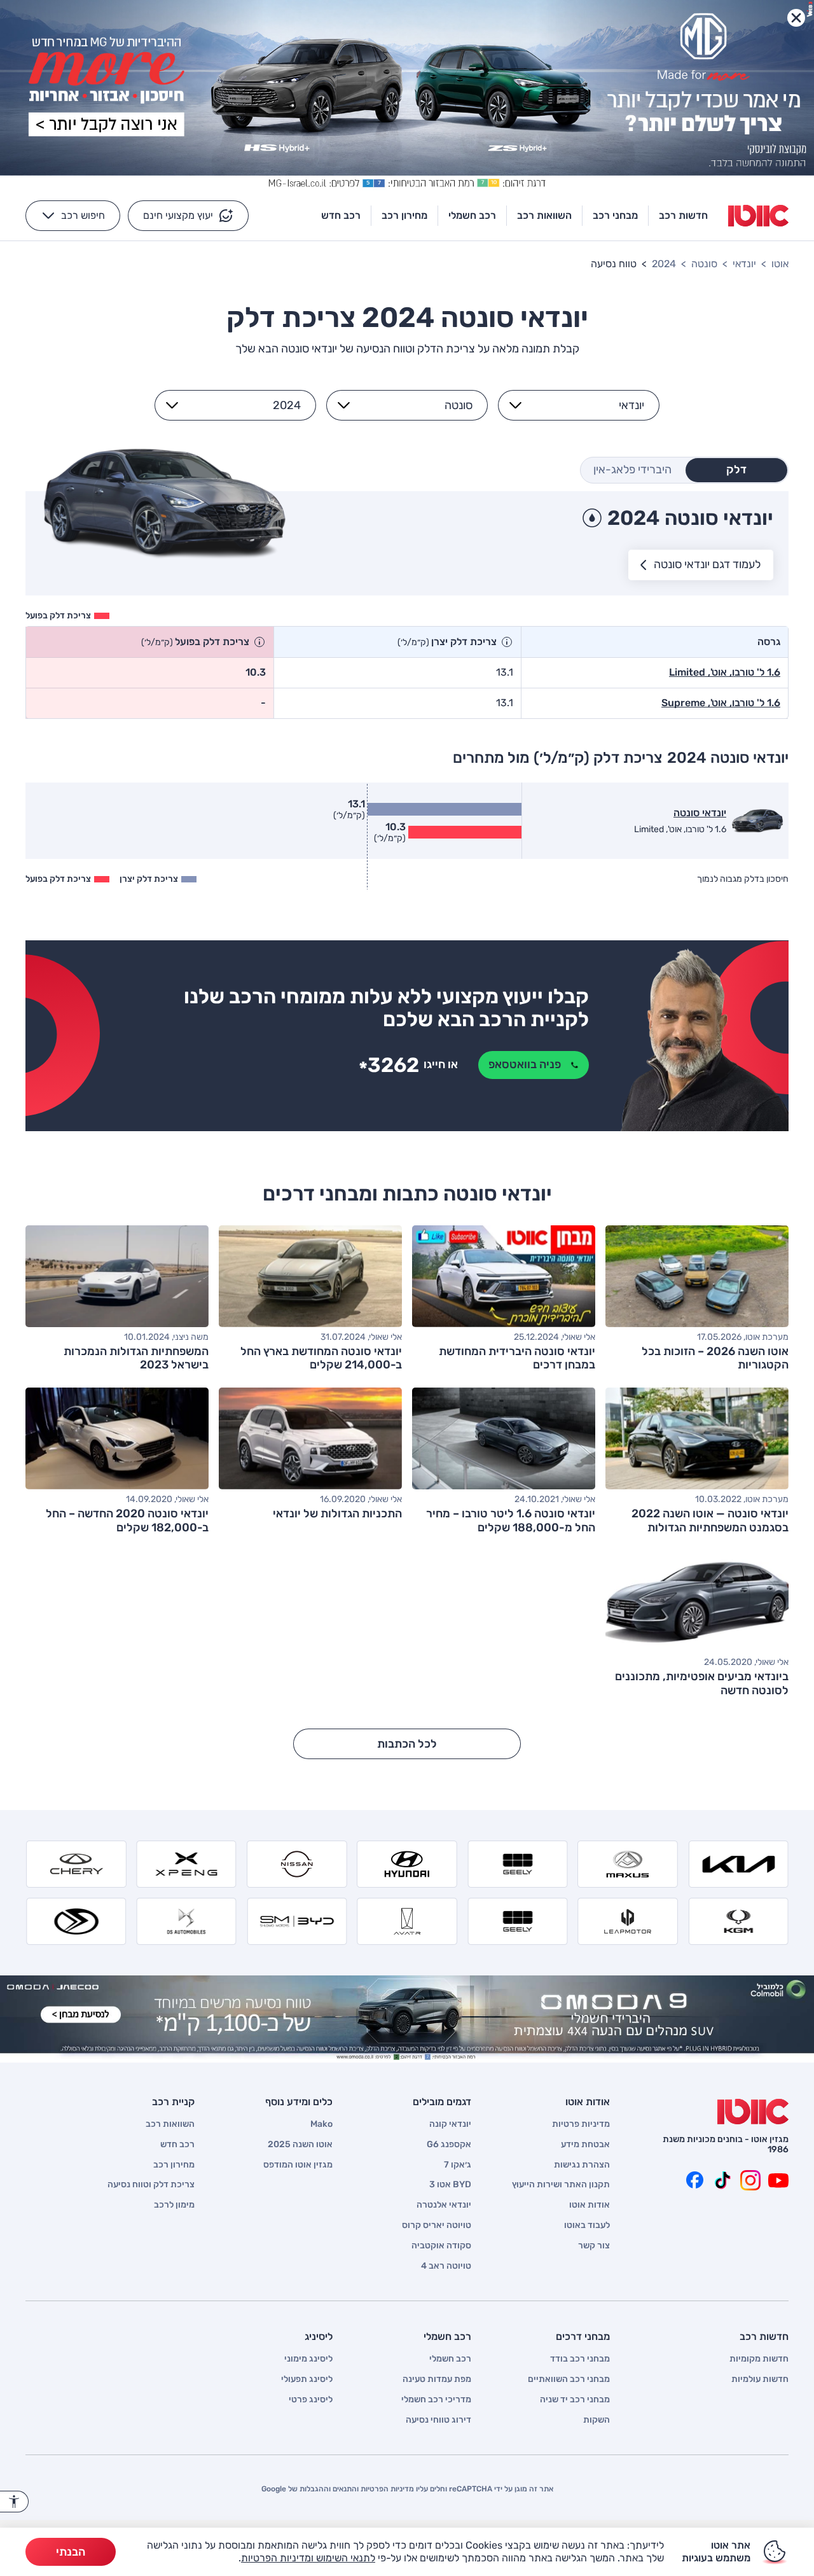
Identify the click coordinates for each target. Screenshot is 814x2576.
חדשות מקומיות (759, 2359)
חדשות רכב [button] (683, 215)
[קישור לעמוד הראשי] (758, 216)
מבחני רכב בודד (580, 2359)
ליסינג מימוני (308, 2359)
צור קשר (594, 2246)
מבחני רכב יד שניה (575, 2400)
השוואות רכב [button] (544, 215)
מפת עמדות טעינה (437, 2379)
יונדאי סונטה (700, 813)
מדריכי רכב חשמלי (436, 2400)
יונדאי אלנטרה (444, 2205)
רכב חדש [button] (341, 215)
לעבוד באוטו (587, 2225)
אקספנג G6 (449, 2145)
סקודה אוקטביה (441, 2246)
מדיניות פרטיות (581, 2124)
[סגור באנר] (796, 18)
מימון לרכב (174, 2205)
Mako (321, 2124)
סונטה (704, 264)
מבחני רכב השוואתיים (569, 2379)
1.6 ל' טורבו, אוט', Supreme (721, 703)
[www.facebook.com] (694, 2180)
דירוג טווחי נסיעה (438, 2420)
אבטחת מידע (585, 2145)
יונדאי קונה (450, 2124)
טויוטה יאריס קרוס (437, 2225)
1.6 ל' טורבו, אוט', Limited (725, 672)
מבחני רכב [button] (615, 215)
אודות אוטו (590, 2205)
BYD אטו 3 (450, 2185)
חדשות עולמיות (760, 2379)
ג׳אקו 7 (458, 2165)
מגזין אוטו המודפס (298, 2165)
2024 (664, 264)
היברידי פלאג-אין (632, 470)
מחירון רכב (174, 2165)
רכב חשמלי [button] (472, 215)
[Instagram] (750, 2180)
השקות (597, 2420)
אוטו (780, 264)
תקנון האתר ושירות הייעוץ (561, 2185)
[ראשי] (753, 2112)
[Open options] (515, 405)
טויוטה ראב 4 (446, 2266)
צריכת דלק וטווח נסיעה (151, 2185)
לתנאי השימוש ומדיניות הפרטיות (308, 2558)
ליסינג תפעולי (307, 2379)
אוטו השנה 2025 (300, 2145)
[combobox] (586, 405)
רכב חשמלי (450, 2359)
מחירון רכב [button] (404, 215)
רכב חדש (177, 2145)
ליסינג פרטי (311, 2400)
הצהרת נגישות (582, 2165)
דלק (736, 470)
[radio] (736, 470)
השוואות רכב (170, 2124)
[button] (188, 216)
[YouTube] (778, 2180)
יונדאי (744, 264)
